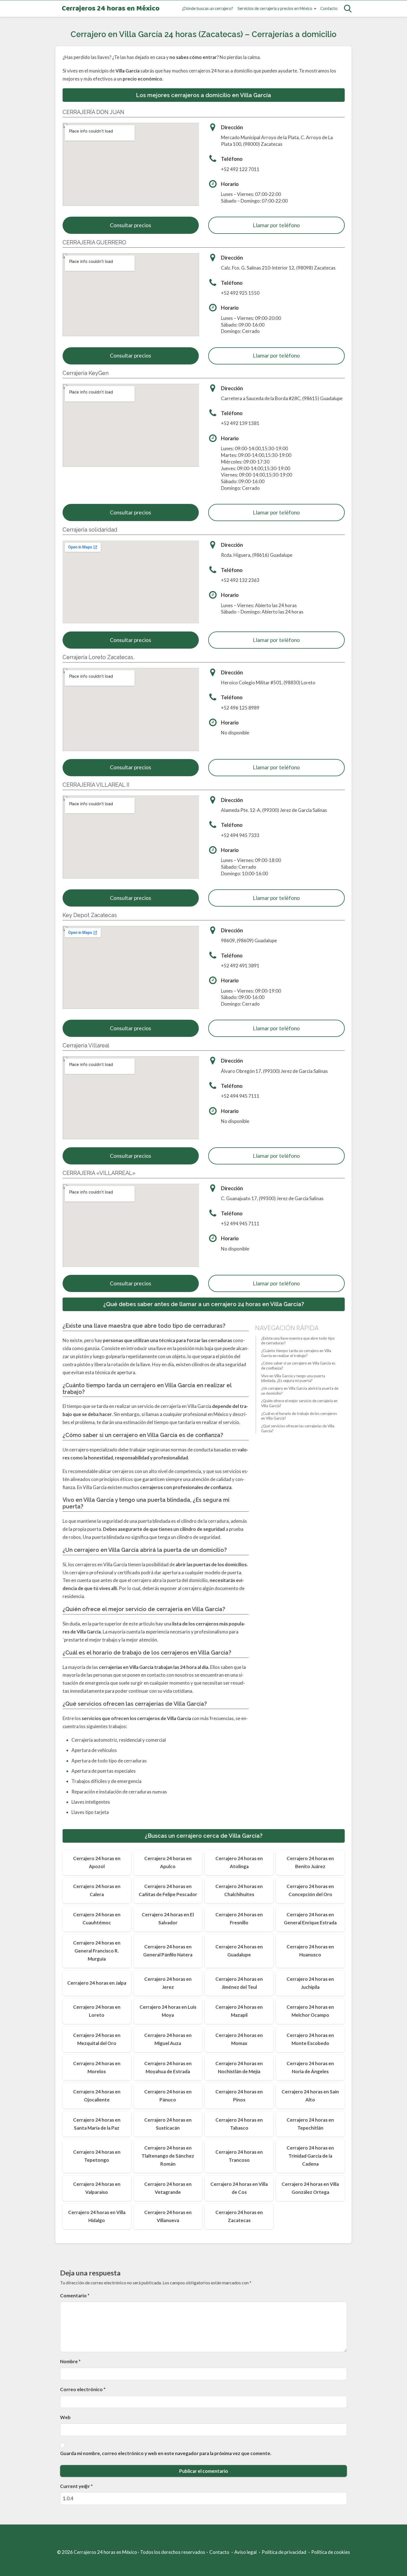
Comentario (75, 2296)
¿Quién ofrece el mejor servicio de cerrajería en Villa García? (299, 1404)
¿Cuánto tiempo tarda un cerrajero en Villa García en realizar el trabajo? (296, 1353)
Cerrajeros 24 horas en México (111, 9)
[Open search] (348, 9)
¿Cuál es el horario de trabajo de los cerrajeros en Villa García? (299, 1416)
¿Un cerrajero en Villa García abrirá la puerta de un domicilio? (300, 1391)
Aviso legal (245, 2552)
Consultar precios (131, 225)
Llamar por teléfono (276, 225)
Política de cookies (331, 2552)
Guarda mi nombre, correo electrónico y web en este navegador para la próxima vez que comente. (166, 2453)
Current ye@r (76, 2486)
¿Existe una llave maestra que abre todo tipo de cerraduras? (298, 1341)
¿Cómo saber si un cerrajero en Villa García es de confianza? (298, 1366)
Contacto (329, 8)
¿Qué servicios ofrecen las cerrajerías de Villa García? (298, 1428)
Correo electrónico (83, 2389)
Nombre (70, 2361)
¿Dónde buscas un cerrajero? (208, 8)
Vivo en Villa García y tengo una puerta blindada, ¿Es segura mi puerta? (293, 1378)
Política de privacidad (284, 2552)
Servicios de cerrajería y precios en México (275, 8)
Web (65, 2417)
